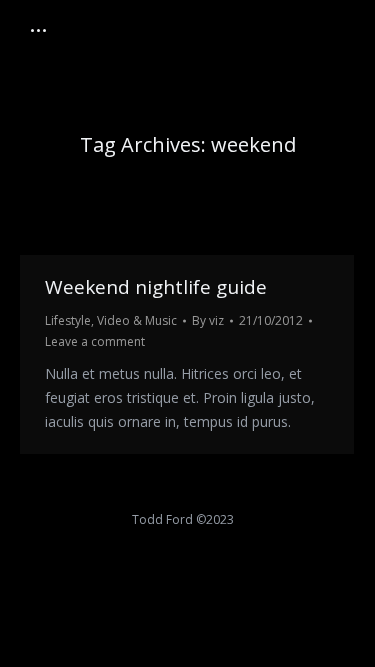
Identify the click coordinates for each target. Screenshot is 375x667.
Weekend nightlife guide (156, 287)
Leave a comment (95, 341)
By (208, 320)
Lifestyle (68, 320)
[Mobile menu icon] (38, 30)
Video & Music (137, 320)
